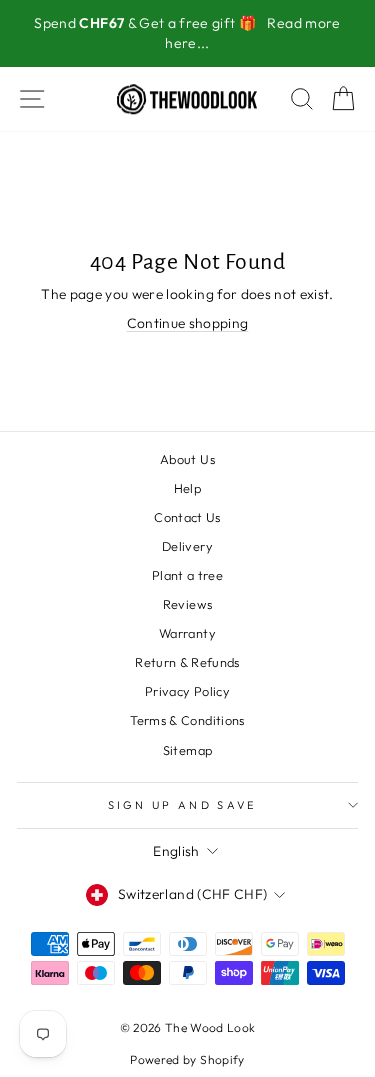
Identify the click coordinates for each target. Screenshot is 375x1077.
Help (187, 488)
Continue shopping (188, 323)
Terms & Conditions (187, 720)
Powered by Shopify (187, 1059)
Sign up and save (183, 805)
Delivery (187, 546)
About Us (187, 459)
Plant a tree (187, 575)
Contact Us (187, 517)
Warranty (187, 633)
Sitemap (187, 750)
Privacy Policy (187, 691)
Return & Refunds (187, 662)
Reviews (187, 604)
